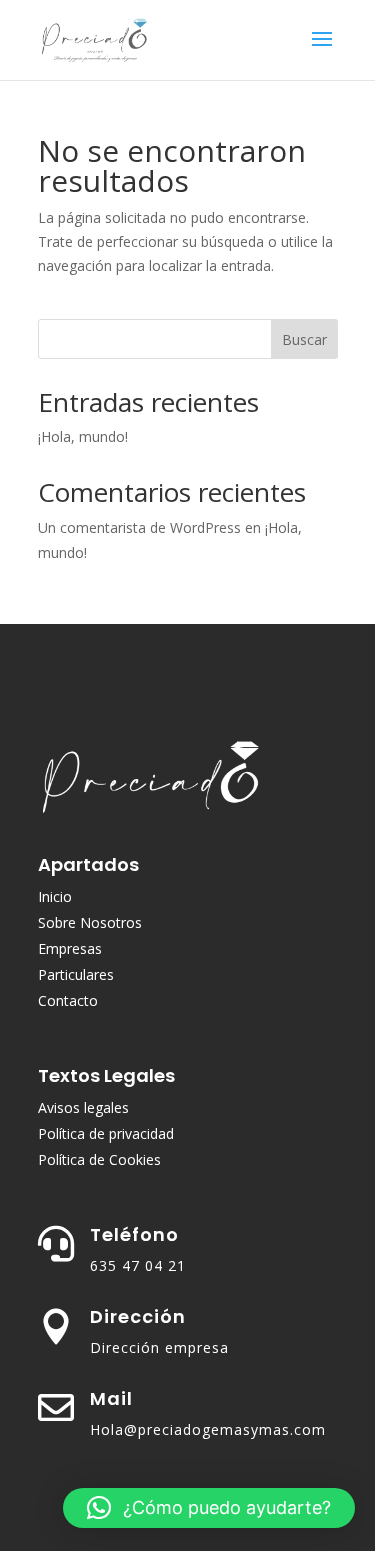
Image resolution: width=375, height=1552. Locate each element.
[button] (209, 1508)
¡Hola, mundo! (83, 436)
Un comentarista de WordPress (139, 527)
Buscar (304, 339)
